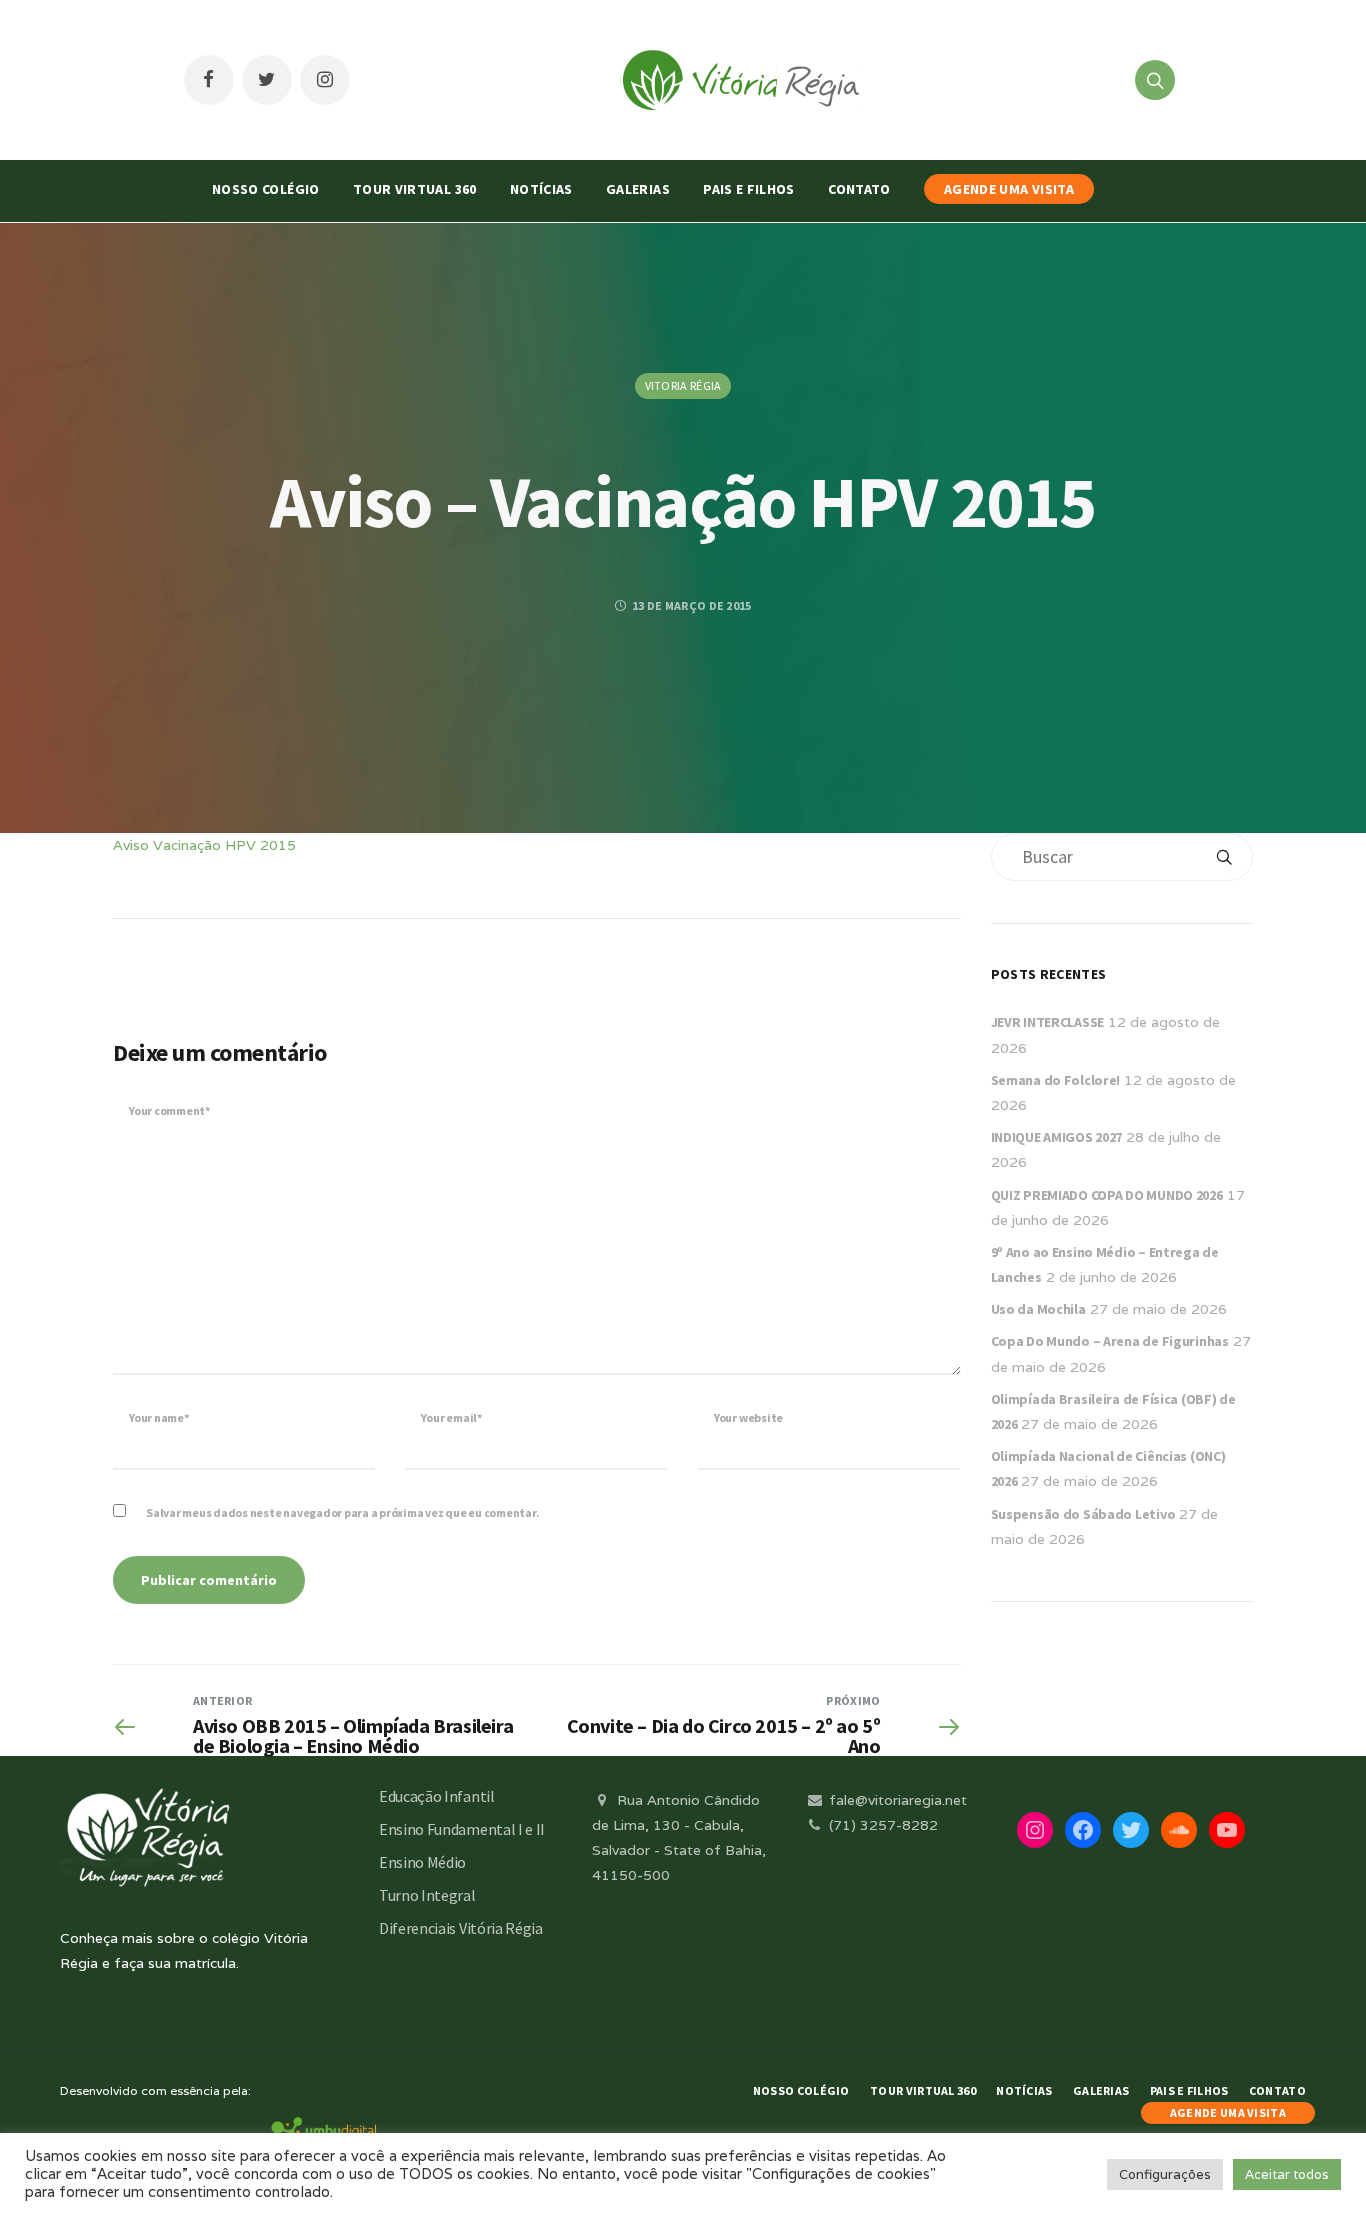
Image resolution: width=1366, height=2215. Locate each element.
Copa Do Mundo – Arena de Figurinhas (1110, 1341)
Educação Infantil (437, 1796)
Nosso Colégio (266, 189)
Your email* (451, 1417)
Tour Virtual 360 (415, 189)
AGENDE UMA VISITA (1009, 189)
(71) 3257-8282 (881, 1825)
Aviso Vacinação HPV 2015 (204, 845)
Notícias (541, 189)
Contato (859, 189)
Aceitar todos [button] (1287, 2174)
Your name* (159, 1417)
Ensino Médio (422, 1862)
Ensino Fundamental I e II (462, 1829)
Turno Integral (427, 1895)
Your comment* (169, 1110)
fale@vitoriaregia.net (896, 1800)
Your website (748, 1417)
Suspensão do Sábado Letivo (1083, 1514)
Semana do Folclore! (1056, 1080)
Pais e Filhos (749, 189)
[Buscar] (1224, 857)
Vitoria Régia (683, 385)
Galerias (638, 189)
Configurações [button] (1165, 2174)
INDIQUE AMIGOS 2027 (1057, 1137)
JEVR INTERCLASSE (1048, 1022)
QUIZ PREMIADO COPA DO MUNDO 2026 (1107, 1195)
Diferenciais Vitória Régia (461, 1928)
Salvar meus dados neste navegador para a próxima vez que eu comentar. (342, 1512)
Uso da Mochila (1038, 1309)
